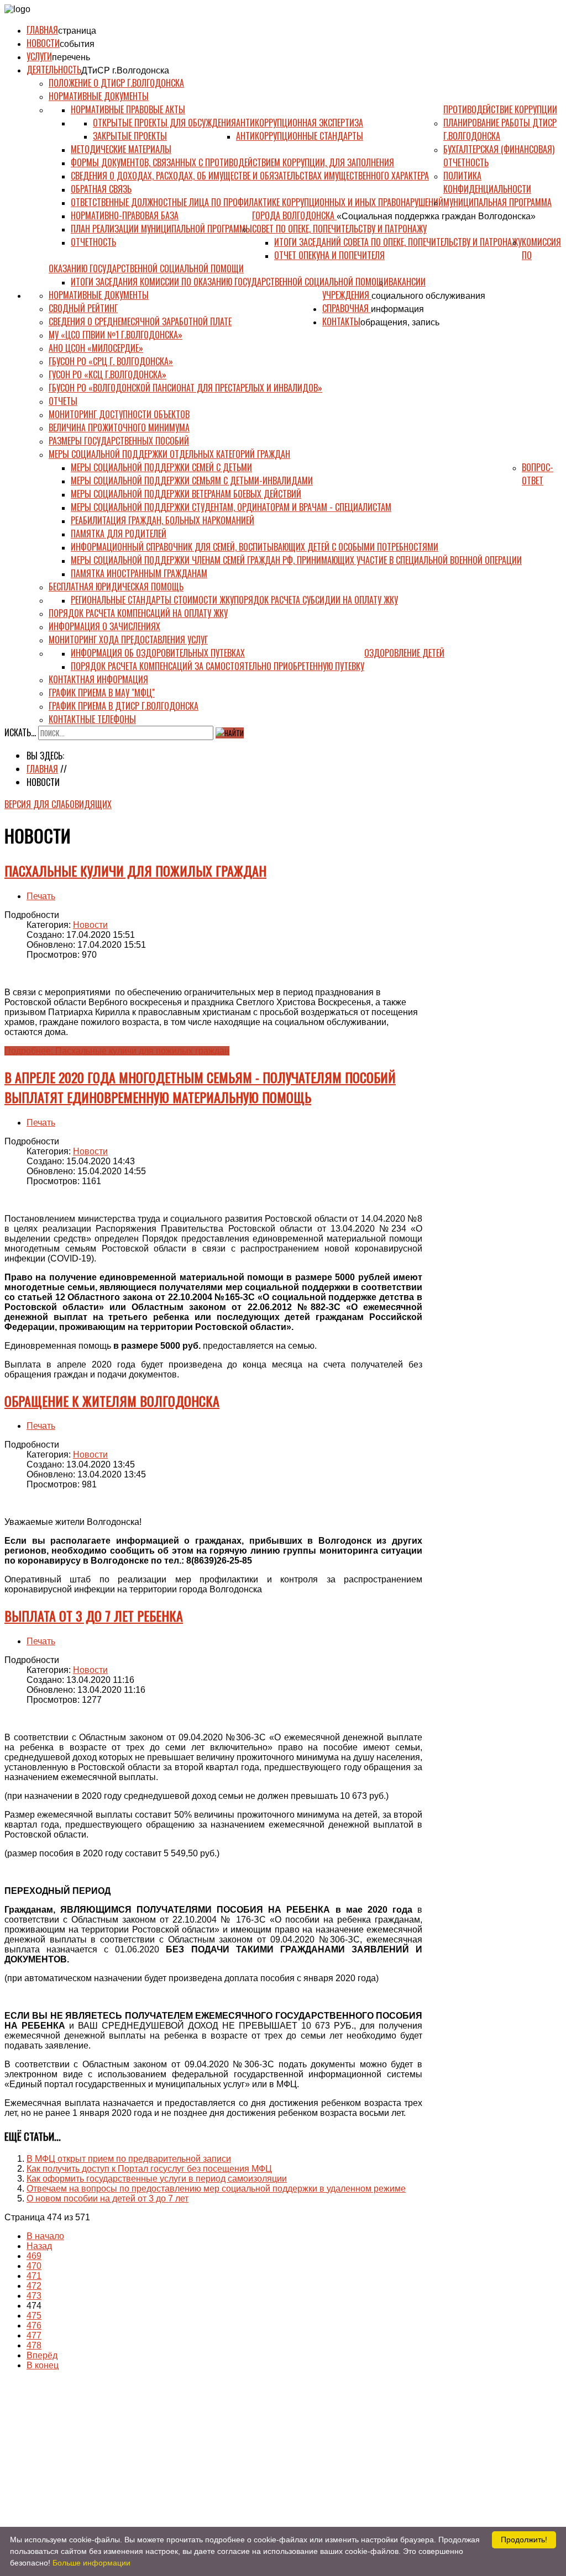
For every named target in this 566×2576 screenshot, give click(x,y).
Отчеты (63, 401)
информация (397, 309)
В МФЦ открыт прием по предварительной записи (129, 2159)
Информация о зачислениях (104, 626)
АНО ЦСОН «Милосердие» (96, 348)
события (77, 44)
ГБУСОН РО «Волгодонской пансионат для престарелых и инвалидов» (185, 388)
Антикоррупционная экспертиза (300, 123)
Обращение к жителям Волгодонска (112, 1401)
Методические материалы (121, 149)
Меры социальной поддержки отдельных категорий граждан (169, 454)
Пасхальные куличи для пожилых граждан (135, 870)
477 (34, 2335)
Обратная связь (101, 189)
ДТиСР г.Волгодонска (125, 70)
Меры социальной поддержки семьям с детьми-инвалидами (192, 481)
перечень (71, 57)
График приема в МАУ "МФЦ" (102, 693)
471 (34, 2276)
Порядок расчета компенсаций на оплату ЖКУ (138, 613)
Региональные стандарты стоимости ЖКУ (152, 600)
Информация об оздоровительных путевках (158, 653)
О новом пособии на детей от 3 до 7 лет (108, 2198)
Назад (39, 2246)
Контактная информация (98, 679)
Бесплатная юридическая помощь (116, 587)
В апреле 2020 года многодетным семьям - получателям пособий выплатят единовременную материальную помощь (200, 1087)
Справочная (347, 308)
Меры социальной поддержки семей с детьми (161, 467)
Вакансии (407, 282)
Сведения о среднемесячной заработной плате (140, 321)
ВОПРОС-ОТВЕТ (538, 474)
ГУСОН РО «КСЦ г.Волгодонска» (108, 374)
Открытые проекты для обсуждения (164, 123)
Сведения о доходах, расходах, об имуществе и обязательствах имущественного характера (250, 176)
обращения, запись (400, 322)
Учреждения (347, 295)
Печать (41, 896)
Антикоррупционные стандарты (300, 136)
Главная (42, 30)
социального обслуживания (428, 296)
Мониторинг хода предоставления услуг (128, 640)
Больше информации (91, 2563)
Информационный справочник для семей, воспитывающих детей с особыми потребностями (255, 547)
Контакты (341, 321)
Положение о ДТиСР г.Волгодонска (116, 83)
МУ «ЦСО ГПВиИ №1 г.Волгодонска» (116, 335)
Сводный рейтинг (83, 308)
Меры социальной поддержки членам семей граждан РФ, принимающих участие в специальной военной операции (296, 560)
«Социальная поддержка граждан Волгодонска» (436, 216)
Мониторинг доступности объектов (119, 414)
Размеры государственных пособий (119, 441)
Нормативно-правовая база (125, 215)
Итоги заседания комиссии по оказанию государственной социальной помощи (230, 282)
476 (34, 2326)
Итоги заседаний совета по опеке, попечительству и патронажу (398, 242)
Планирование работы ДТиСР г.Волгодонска (500, 129)
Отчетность (93, 242)
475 (34, 2316)
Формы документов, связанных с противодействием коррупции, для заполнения (232, 162)
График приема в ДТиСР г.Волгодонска (124, 706)
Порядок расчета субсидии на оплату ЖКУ (316, 600)
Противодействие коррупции (500, 109)
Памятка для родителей (119, 534)
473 (34, 2296)
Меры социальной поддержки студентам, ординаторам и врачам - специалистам (231, 507)
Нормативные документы (99, 96)
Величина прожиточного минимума (119, 427)
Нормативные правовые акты (128, 109)
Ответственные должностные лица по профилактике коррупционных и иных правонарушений (257, 202)
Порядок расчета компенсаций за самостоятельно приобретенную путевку (218, 666)
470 (34, 2266)
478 (34, 2345)
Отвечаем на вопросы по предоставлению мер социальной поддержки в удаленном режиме (216, 2189)
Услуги (39, 56)
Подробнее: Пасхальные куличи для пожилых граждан (117, 1051)
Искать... (20, 732)
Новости (43, 43)
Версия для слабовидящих (58, 804)
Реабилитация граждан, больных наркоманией (163, 520)
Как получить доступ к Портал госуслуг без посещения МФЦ (149, 2169)
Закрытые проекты (130, 136)
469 (34, 2256)
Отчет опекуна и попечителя (329, 255)
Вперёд (42, 2355)
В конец (43, 2365)
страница (77, 31)
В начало (45, 2236)
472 (34, 2286)
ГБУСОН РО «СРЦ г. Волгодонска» (111, 361)
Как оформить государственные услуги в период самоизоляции (157, 2179)
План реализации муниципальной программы (161, 229)
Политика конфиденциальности (487, 182)
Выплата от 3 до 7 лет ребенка (94, 1616)
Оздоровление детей (404, 653)
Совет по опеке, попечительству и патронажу (339, 229)
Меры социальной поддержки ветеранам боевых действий (186, 494)
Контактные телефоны (92, 719)
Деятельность (54, 70)
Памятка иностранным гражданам (139, 573)
